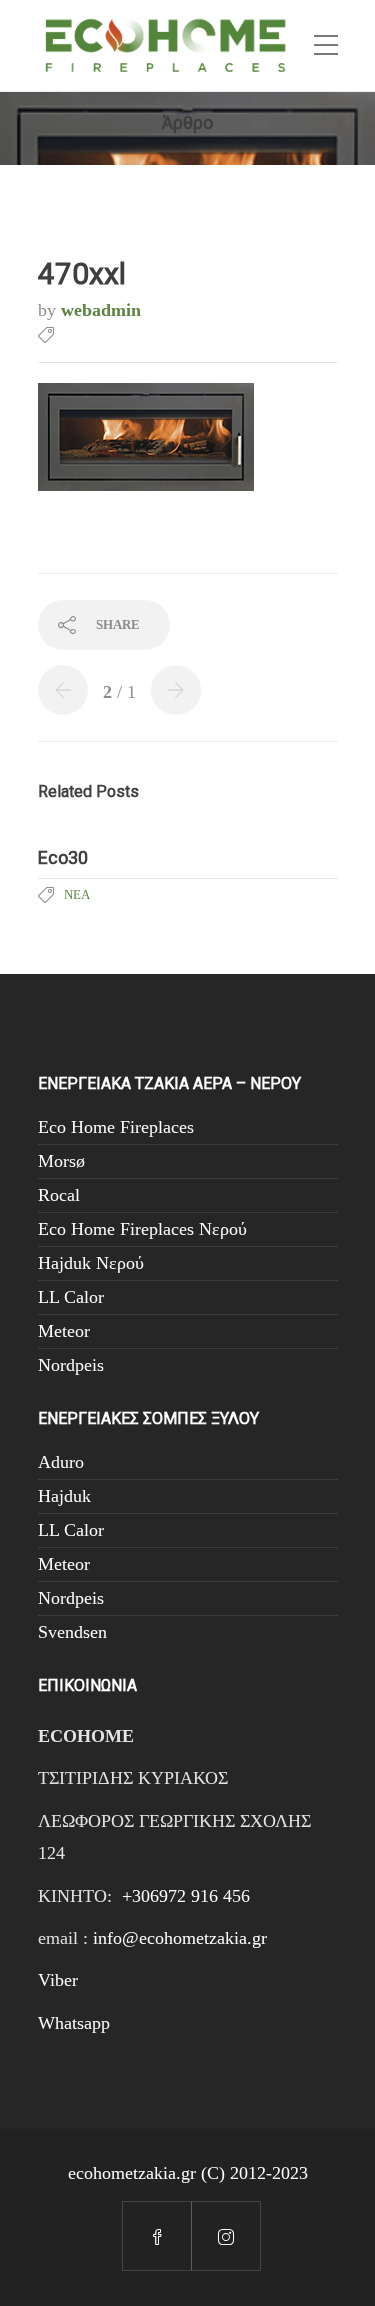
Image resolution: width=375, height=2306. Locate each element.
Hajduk (64, 1496)
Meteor (64, 1331)
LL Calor (71, 1297)
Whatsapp (74, 2023)
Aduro (61, 1462)
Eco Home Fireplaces (116, 1127)
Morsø (61, 1161)
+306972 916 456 (186, 1896)
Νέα (77, 894)
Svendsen (72, 1632)
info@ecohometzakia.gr (180, 1938)
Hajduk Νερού (91, 1263)
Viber (58, 1980)
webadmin (101, 310)
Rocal (59, 1195)
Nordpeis (71, 1365)
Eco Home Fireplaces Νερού (142, 1229)
